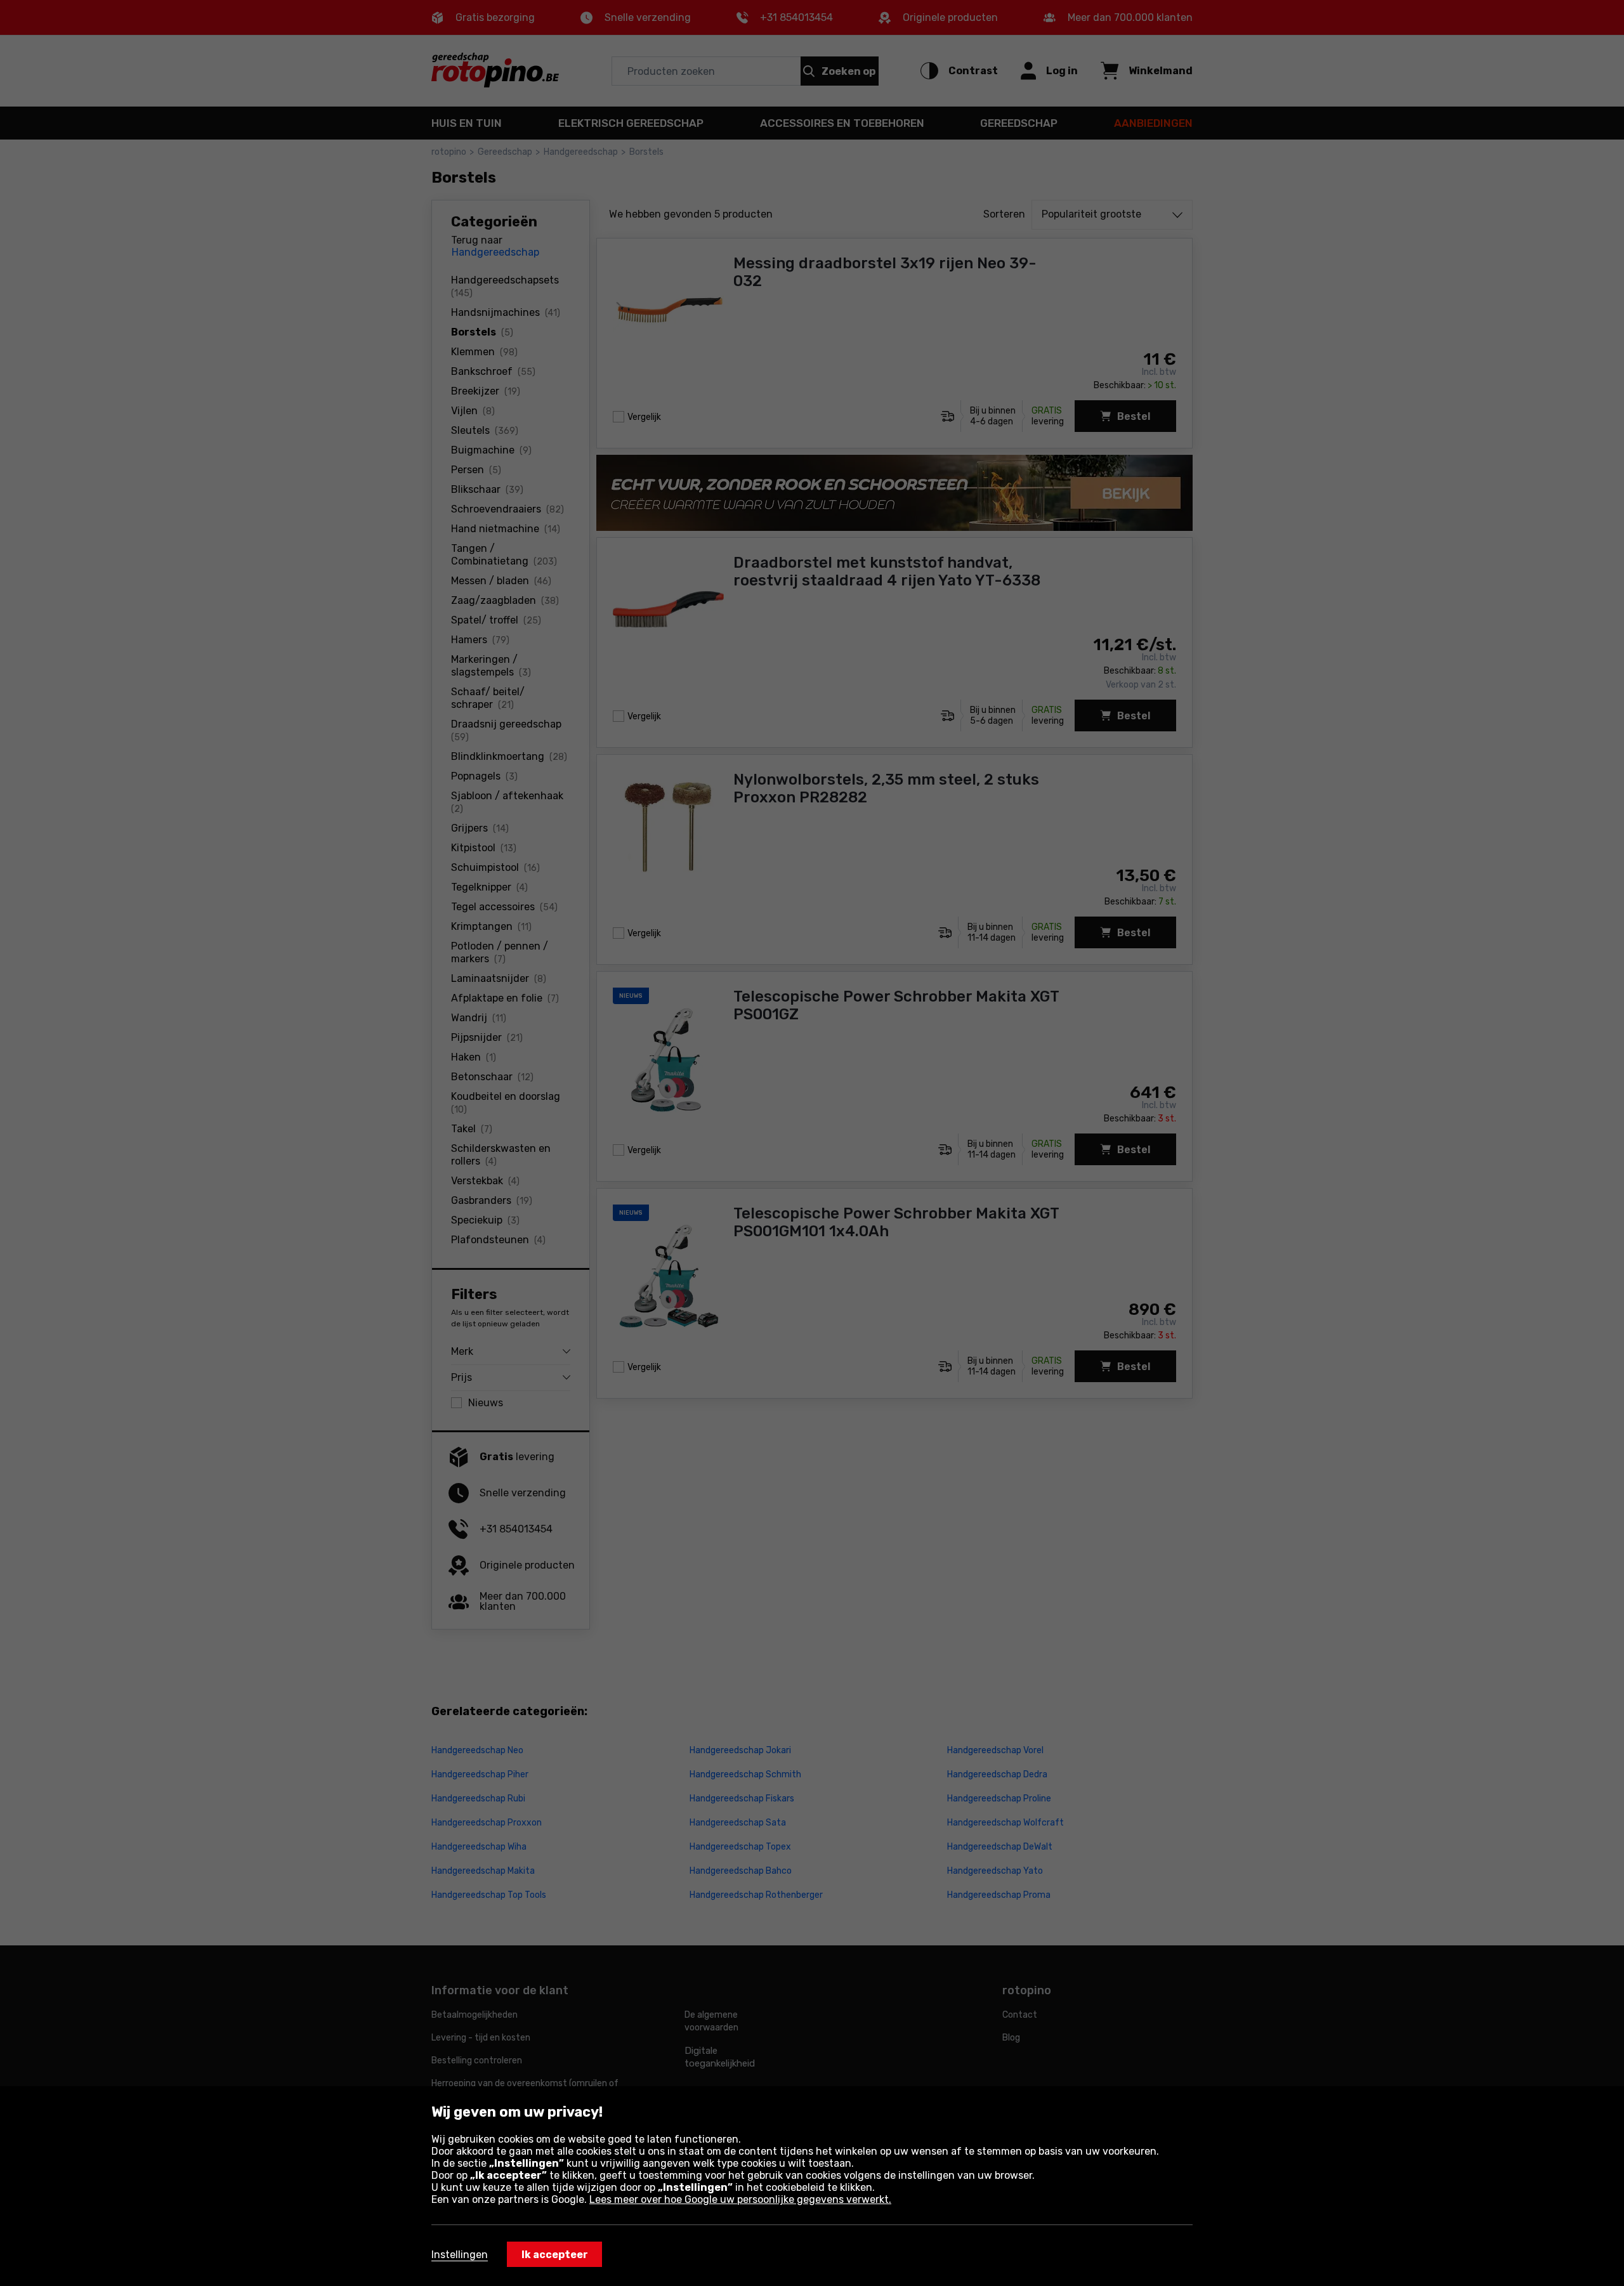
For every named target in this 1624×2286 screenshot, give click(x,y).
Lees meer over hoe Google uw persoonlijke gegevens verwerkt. (740, 2199)
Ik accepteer (555, 2255)
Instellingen (460, 2255)
